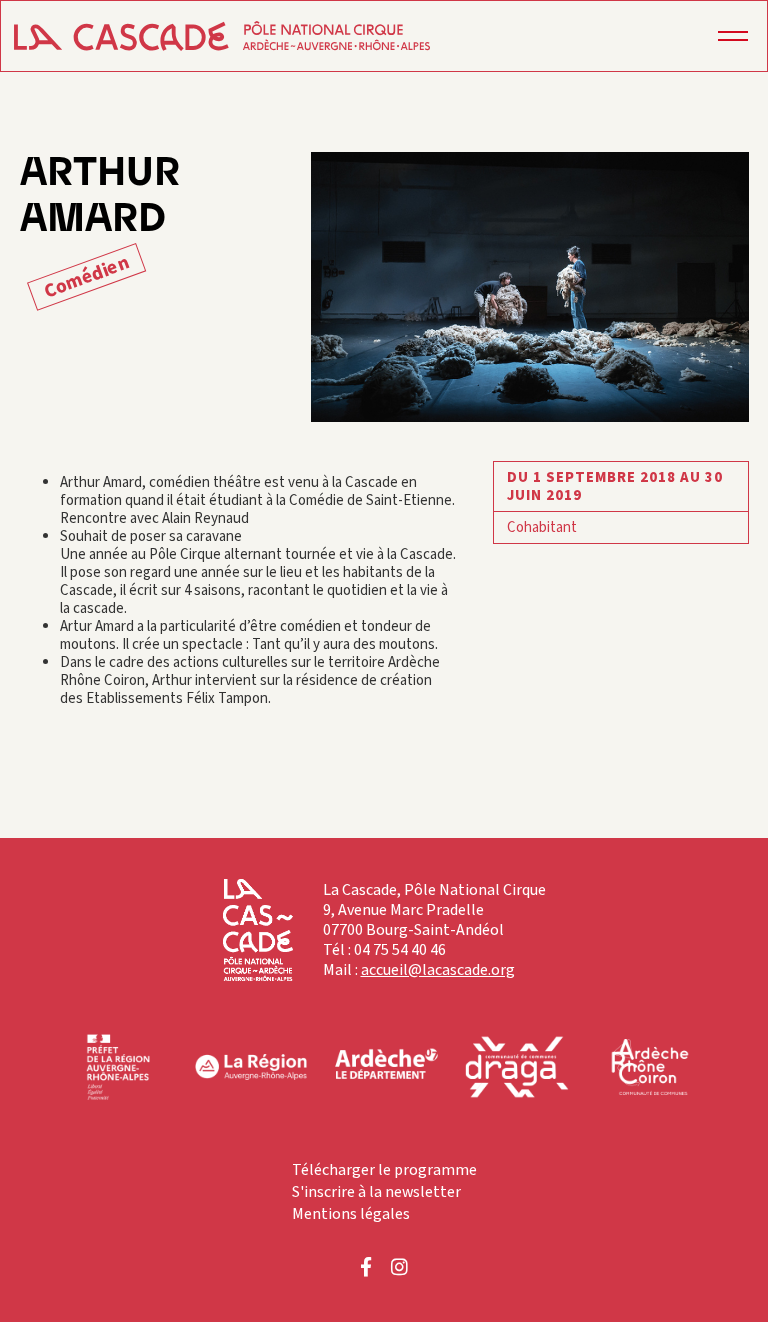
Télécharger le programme (384, 1170)
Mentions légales (351, 1214)
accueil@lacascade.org (438, 970)
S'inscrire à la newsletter (376, 1192)
